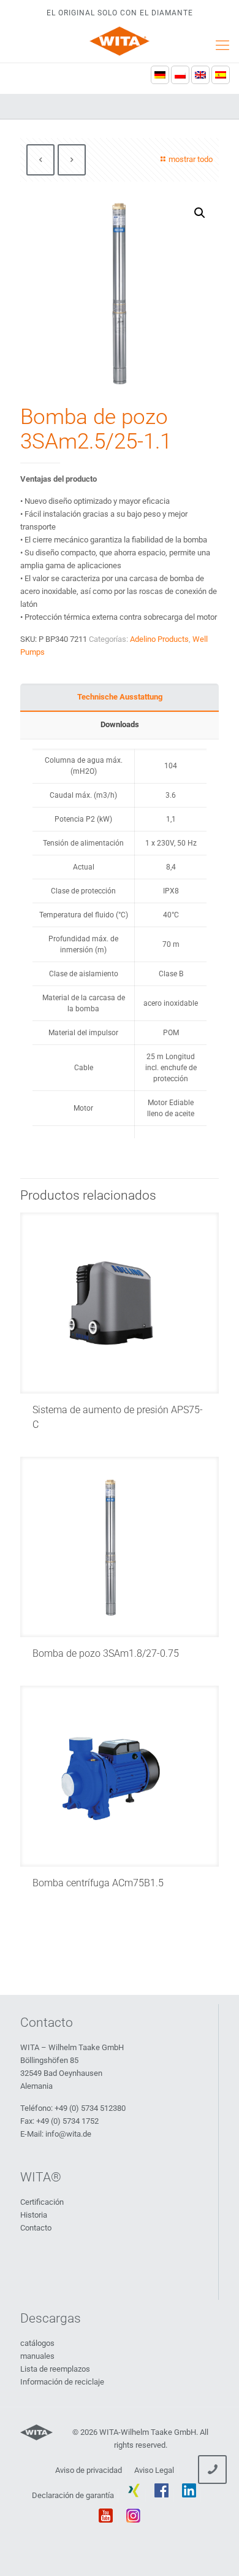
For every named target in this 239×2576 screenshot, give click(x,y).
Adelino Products (159, 639)
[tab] (120, 697)
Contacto (36, 2228)
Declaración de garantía (73, 2495)
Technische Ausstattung (120, 697)
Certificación (42, 2202)
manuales (37, 2356)
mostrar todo (191, 159)
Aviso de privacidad (89, 2470)
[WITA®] (120, 41)
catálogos (37, 2343)
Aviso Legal (154, 2470)
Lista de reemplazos (55, 2369)
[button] (200, 213)
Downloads (120, 724)
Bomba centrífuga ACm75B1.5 (98, 1883)
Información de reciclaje (62, 2382)
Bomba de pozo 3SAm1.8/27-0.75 (106, 1653)
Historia (34, 2215)
